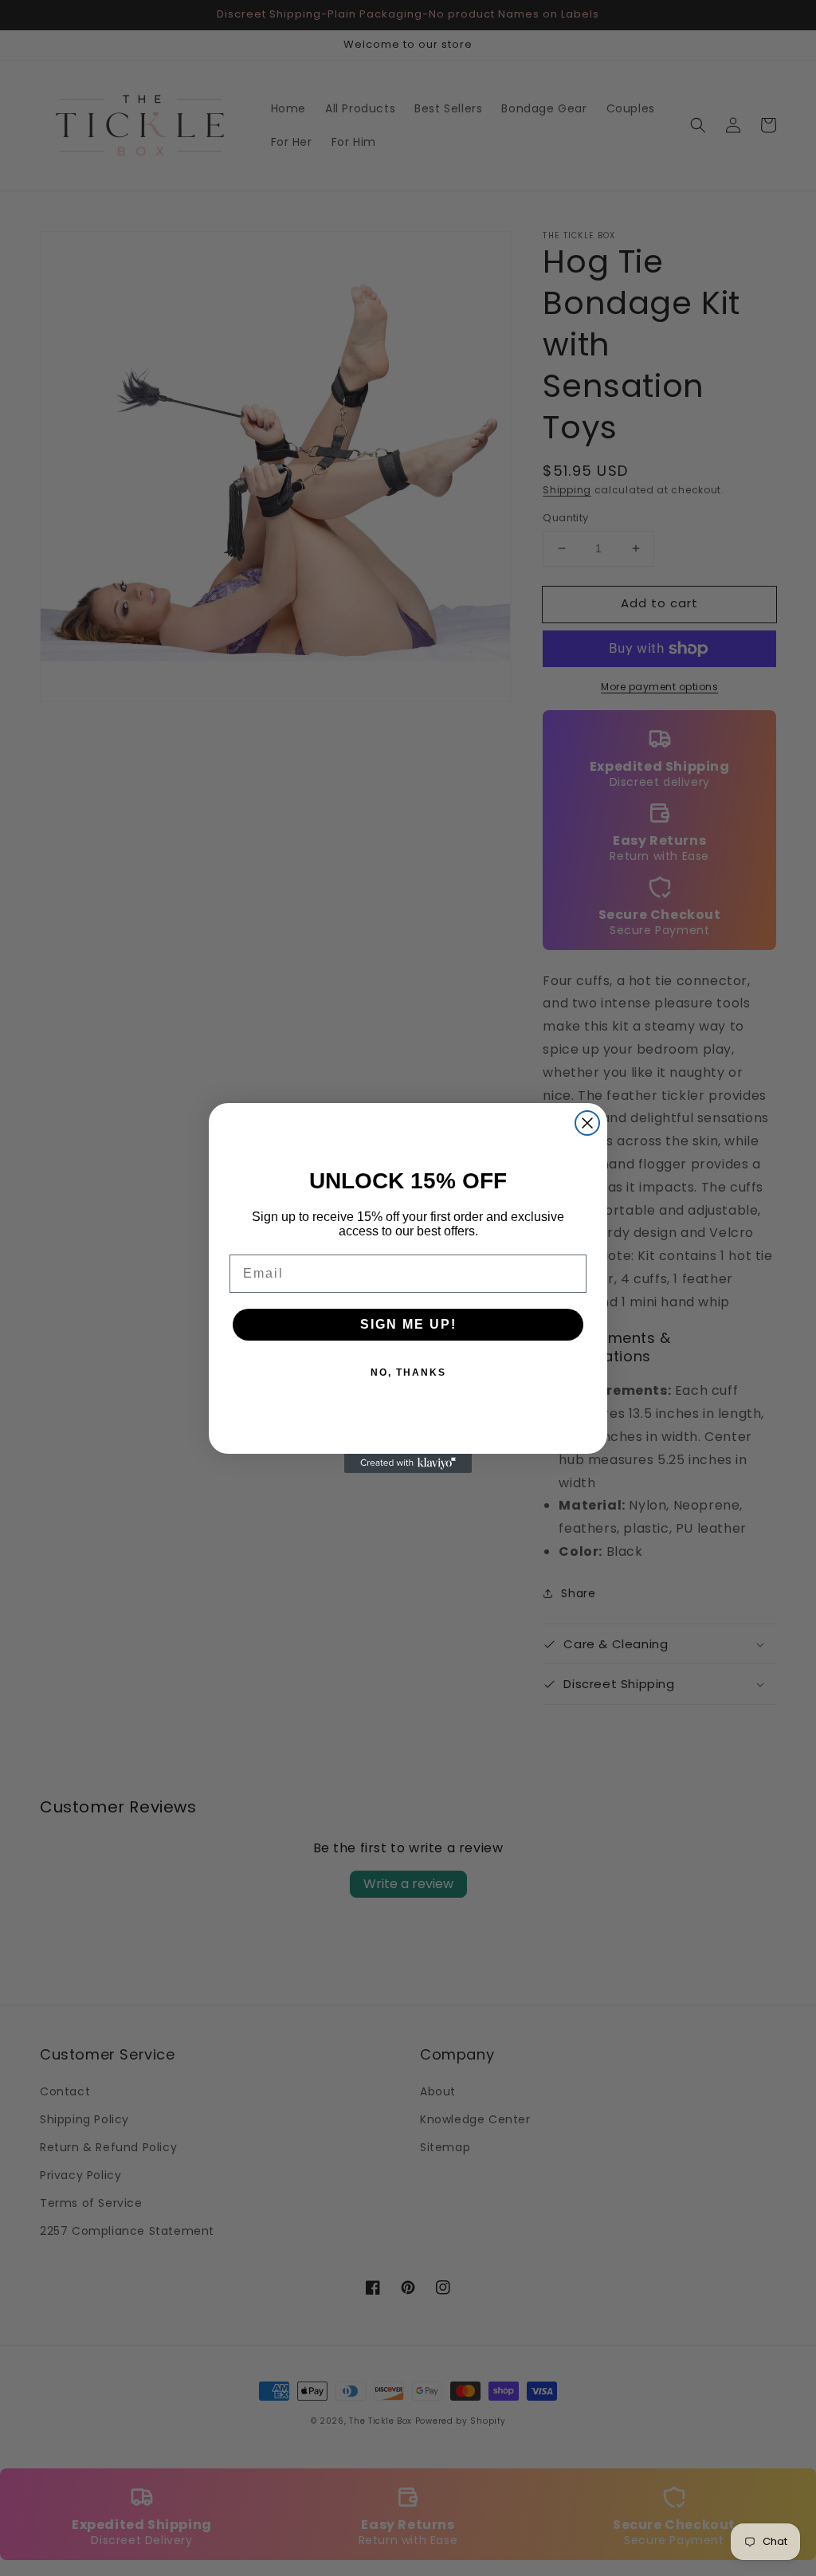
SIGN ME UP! (408, 1324)
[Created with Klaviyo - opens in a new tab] (408, 1463)
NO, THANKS (408, 1372)
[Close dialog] (587, 1123)
